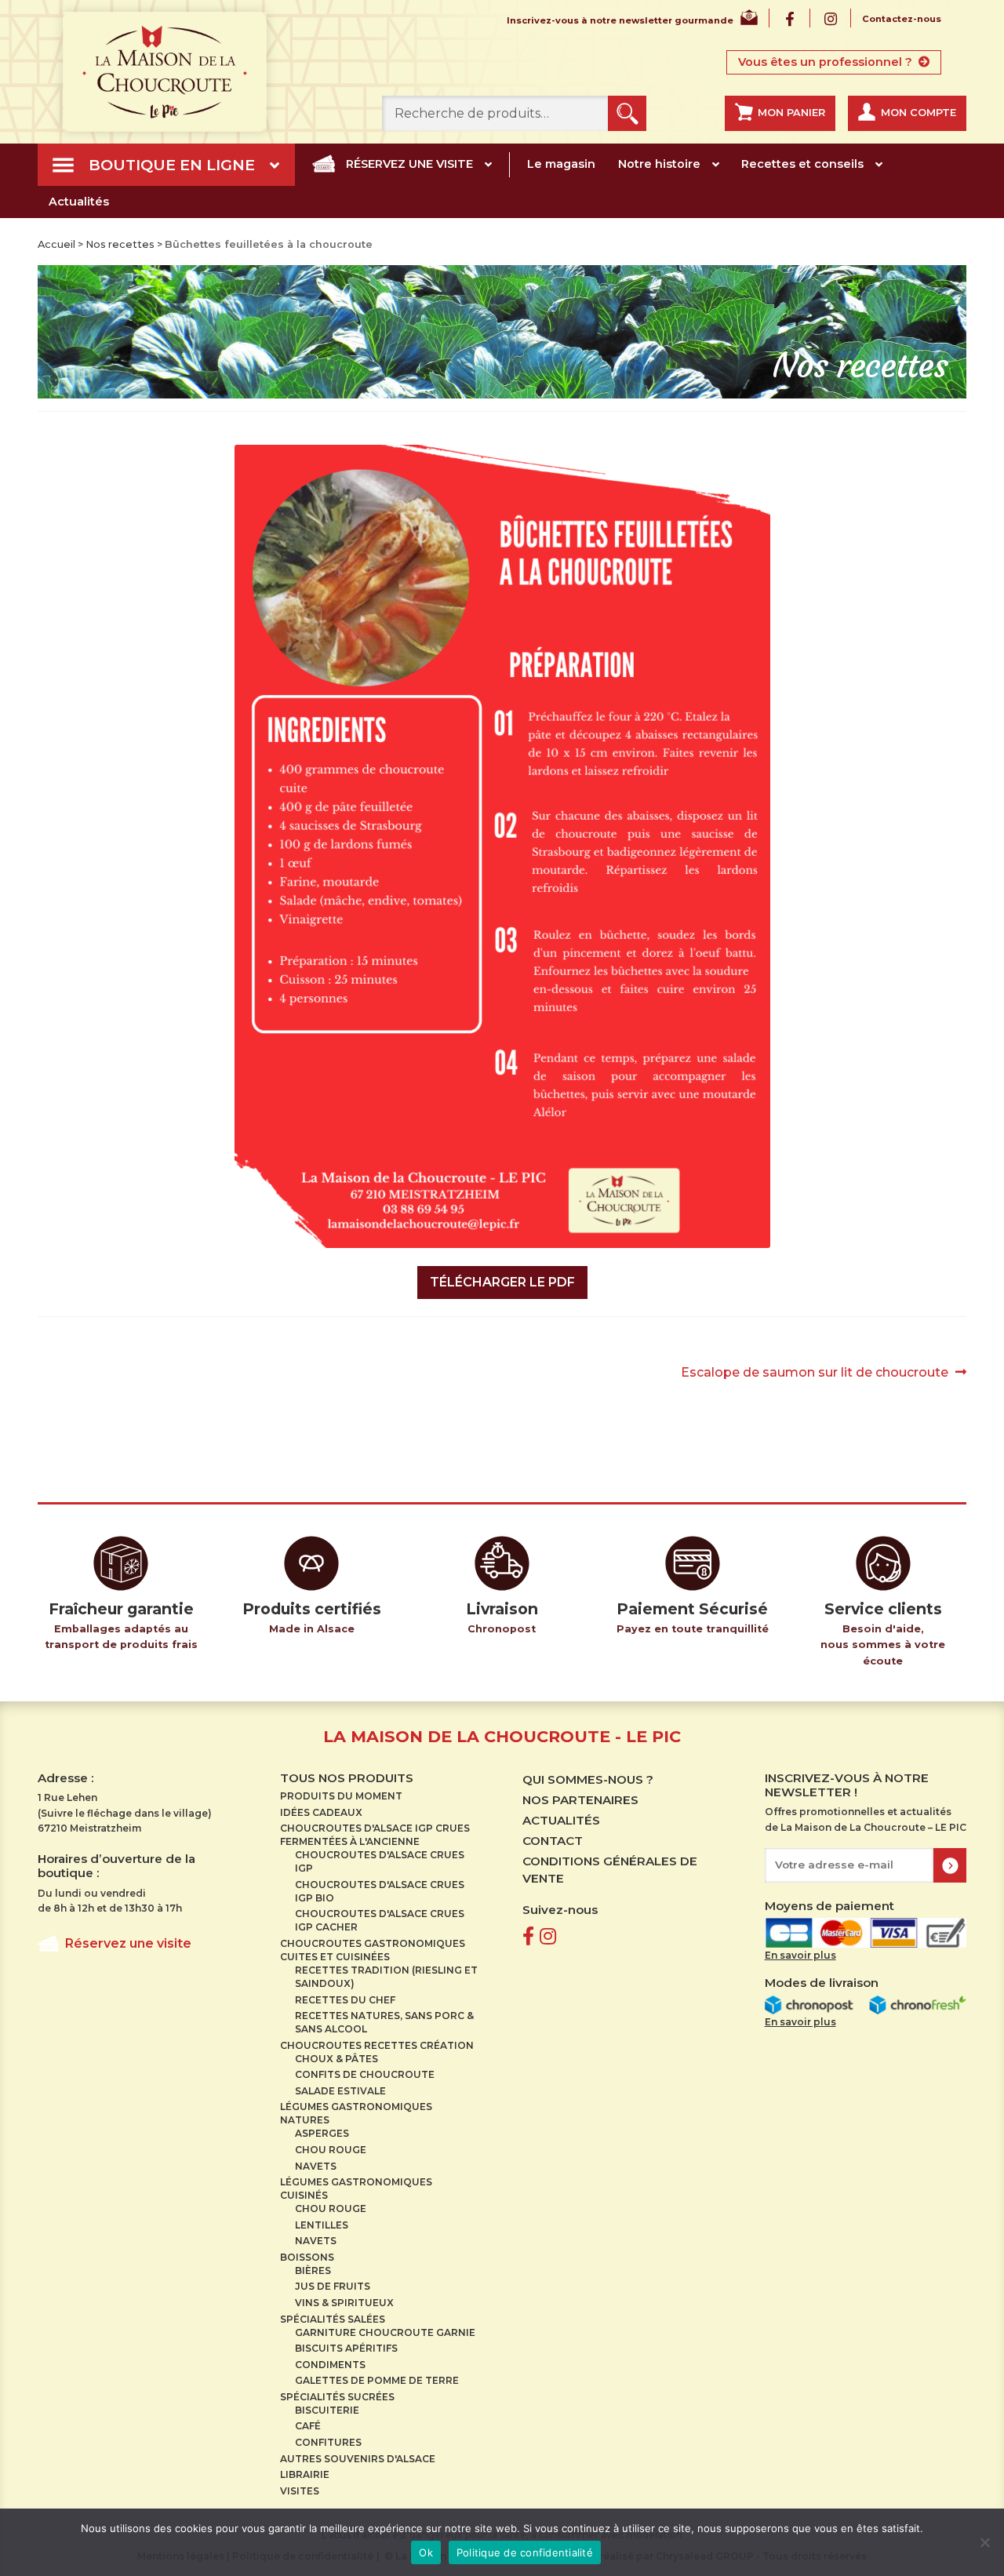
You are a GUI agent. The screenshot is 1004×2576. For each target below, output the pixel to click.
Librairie (305, 2474)
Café (308, 2426)
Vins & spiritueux (344, 2303)
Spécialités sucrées (337, 2397)
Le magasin (561, 164)
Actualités (79, 202)
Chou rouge (331, 2150)
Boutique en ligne (172, 165)
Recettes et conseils (802, 164)
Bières (313, 2270)
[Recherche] (627, 113)
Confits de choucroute (365, 2074)
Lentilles (322, 2225)
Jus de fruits (333, 2286)
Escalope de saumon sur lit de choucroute (815, 1374)
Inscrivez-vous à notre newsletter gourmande (620, 21)
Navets (316, 2166)
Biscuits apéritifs (346, 2348)
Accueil (56, 244)
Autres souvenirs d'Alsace (358, 2459)
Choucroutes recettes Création (377, 2045)
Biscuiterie (327, 2410)
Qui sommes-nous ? (588, 1779)
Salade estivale (340, 2091)
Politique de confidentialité (525, 2552)
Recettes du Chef (345, 2000)
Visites (300, 2491)
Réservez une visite (409, 164)
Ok (426, 2552)
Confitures (328, 2442)
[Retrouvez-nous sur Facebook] (528, 1936)
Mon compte (919, 113)
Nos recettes (120, 244)
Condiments (330, 2365)
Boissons (307, 2257)
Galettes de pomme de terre (377, 2380)
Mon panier (791, 113)
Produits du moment (341, 1796)
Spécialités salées (333, 2319)
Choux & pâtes (336, 2059)
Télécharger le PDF (502, 1282)
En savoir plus (800, 1955)
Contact (553, 1841)
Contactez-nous (902, 19)
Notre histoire (659, 164)
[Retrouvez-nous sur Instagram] (548, 1936)
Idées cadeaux (321, 1812)
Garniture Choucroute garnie (385, 2332)
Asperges (322, 2133)
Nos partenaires (580, 1800)
